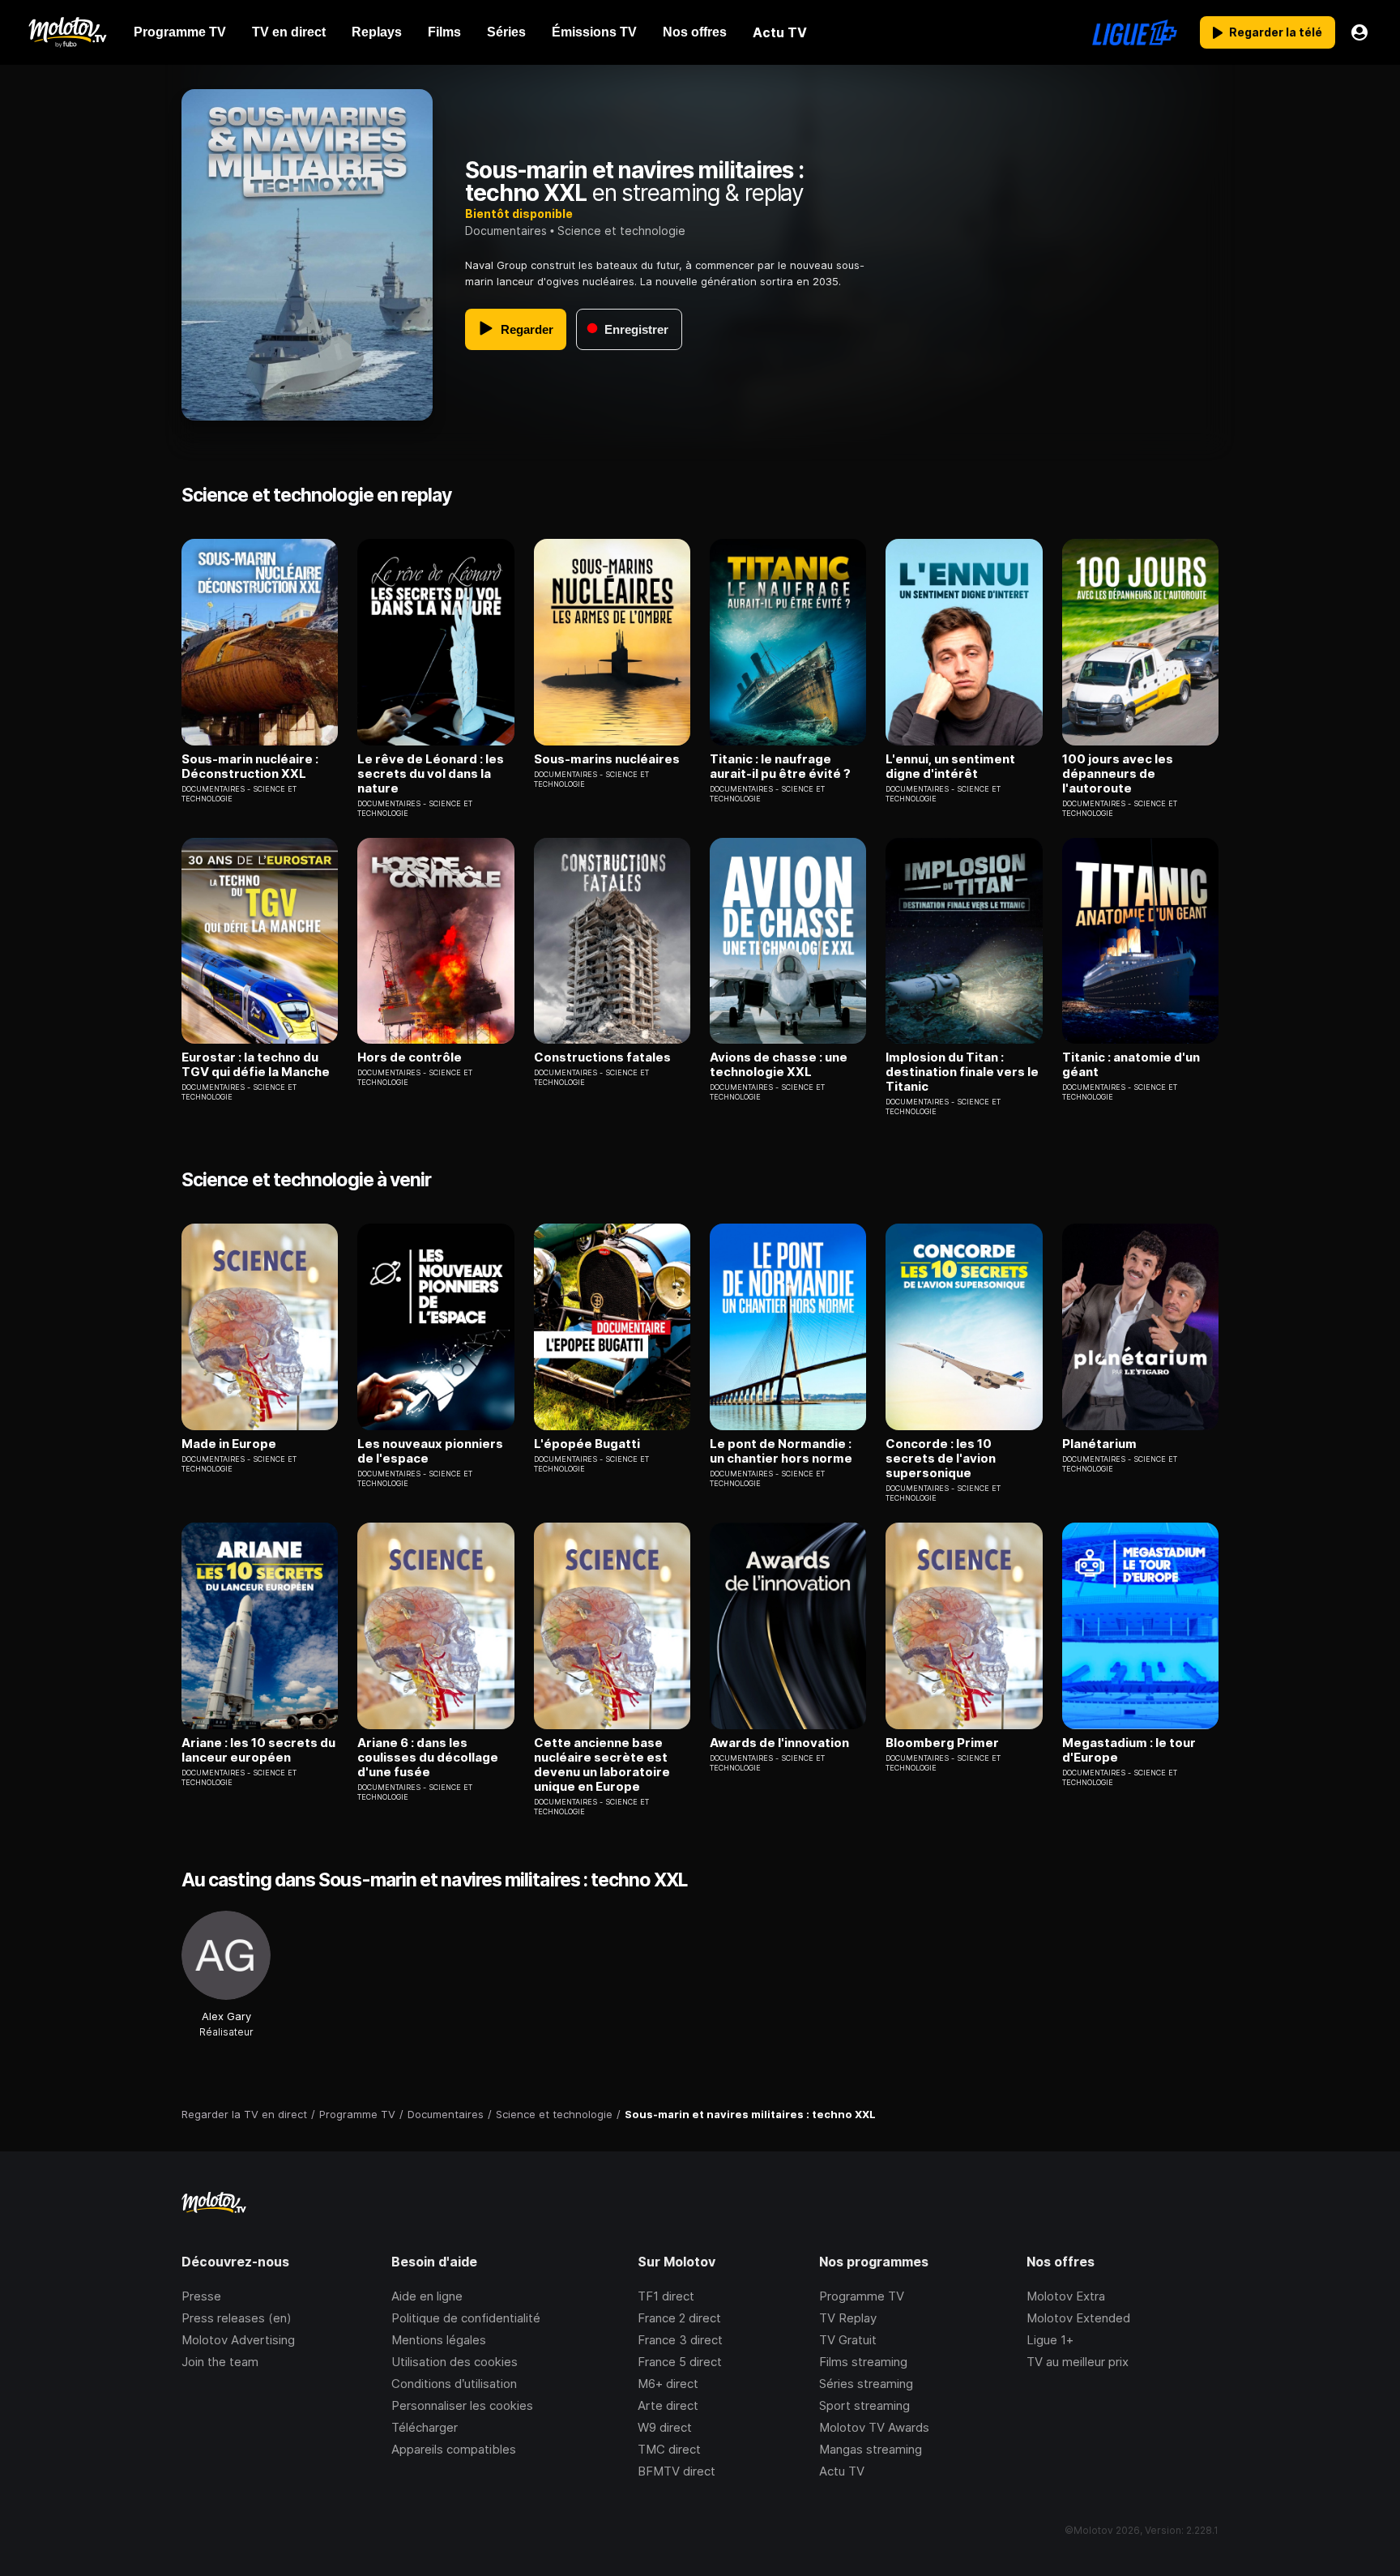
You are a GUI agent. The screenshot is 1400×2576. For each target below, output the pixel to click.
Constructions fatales (602, 1057)
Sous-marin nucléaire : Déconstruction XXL (250, 767)
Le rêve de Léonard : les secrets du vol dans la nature (431, 774)
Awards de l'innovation (779, 1743)
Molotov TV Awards (874, 2427)
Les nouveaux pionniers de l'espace (430, 1451)
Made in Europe (229, 1444)
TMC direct (669, 2449)
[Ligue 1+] (1135, 32)
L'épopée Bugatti (587, 1444)
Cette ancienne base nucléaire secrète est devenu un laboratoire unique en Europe (602, 1765)
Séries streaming (866, 2384)
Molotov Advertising (238, 2340)
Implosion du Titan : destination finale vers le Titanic (962, 1072)
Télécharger (425, 2427)
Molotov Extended (1078, 2318)
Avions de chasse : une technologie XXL (779, 1065)
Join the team (220, 2362)
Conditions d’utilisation (454, 2384)
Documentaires (506, 231)
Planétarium (1099, 1444)
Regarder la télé (1276, 32)
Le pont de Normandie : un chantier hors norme (781, 1451)
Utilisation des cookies (455, 2362)
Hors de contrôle (410, 1057)
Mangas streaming (871, 2449)
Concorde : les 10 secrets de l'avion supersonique (941, 1459)
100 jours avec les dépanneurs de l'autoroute (1118, 774)
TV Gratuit (848, 2340)
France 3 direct (680, 2340)
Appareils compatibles (454, 2449)
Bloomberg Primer (942, 1743)
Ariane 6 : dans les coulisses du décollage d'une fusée (428, 1758)
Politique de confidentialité (466, 2318)
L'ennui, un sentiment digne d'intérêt (950, 767)
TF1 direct (666, 2296)
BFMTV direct (677, 2471)
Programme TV (862, 2296)
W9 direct (665, 2427)
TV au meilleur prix (1078, 2362)
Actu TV (842, 2471)
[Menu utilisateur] (1359, 32)
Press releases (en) (237, 2318)
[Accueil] (67, 32)
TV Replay (848, 2318)
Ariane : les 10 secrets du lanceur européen (258, 1750)
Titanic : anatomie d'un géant (1131, 1065)
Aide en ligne (427, 2296)
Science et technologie (621, 231)
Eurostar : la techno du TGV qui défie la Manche (256, 1065)
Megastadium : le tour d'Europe (1129, 1750)
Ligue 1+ (1050, 2340)
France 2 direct (679, 2318)
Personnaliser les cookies (462, 2405)
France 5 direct (680, 2362)
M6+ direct (668, 2384)
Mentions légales (439, 2340)
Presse (201, 2296)
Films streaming (863, 2362)
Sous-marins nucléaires (607, 759)
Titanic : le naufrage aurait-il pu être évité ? (780, 767)
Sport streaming (864, 2405)
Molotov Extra (1066, 2296)
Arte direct (668, 2405)
